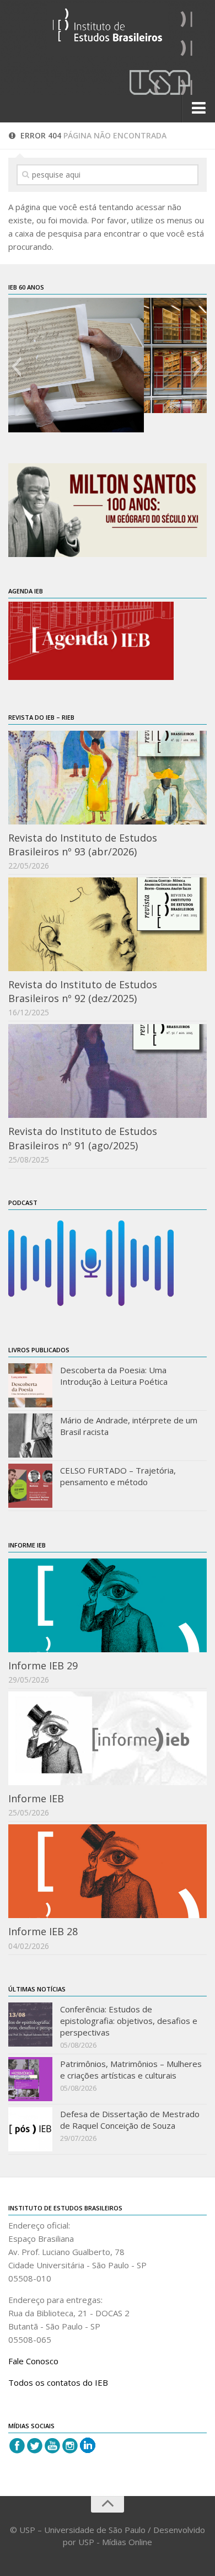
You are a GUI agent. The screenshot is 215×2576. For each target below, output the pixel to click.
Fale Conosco (33, 2361)
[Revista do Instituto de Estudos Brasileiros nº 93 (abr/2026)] (108, 778)
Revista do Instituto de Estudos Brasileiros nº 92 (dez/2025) (83, 991)
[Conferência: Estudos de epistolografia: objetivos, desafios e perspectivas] (30, 2025)
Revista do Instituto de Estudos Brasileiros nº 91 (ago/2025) (83, 1138)
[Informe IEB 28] (108, 1871)
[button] (16, 367)
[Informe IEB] (108, 1738)
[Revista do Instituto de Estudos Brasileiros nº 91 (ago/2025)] (108, 1071)
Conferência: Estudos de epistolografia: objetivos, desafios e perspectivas (129, 2021)
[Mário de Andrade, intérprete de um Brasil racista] (30, 1436)
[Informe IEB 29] (108, 1605)
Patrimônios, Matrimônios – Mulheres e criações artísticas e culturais (131, 2069)
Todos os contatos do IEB (58, 2382)
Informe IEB (36, 1798)
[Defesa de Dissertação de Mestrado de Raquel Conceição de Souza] (30, 2129)
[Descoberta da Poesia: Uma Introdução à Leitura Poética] (30, 1385)
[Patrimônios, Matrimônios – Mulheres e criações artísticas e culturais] (30, 2079)
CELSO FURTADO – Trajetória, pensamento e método (118, 1476)
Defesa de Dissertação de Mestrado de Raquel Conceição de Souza (130, 2120)
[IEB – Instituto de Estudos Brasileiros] (108, 30)
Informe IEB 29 (43, 1665)
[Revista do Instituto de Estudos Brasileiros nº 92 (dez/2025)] (108, 924)
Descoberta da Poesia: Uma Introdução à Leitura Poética (114, 1376)
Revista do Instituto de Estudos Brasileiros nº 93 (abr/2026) (83, 845)
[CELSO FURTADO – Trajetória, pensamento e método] (30, 1486)
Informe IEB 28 (43, 1931)
